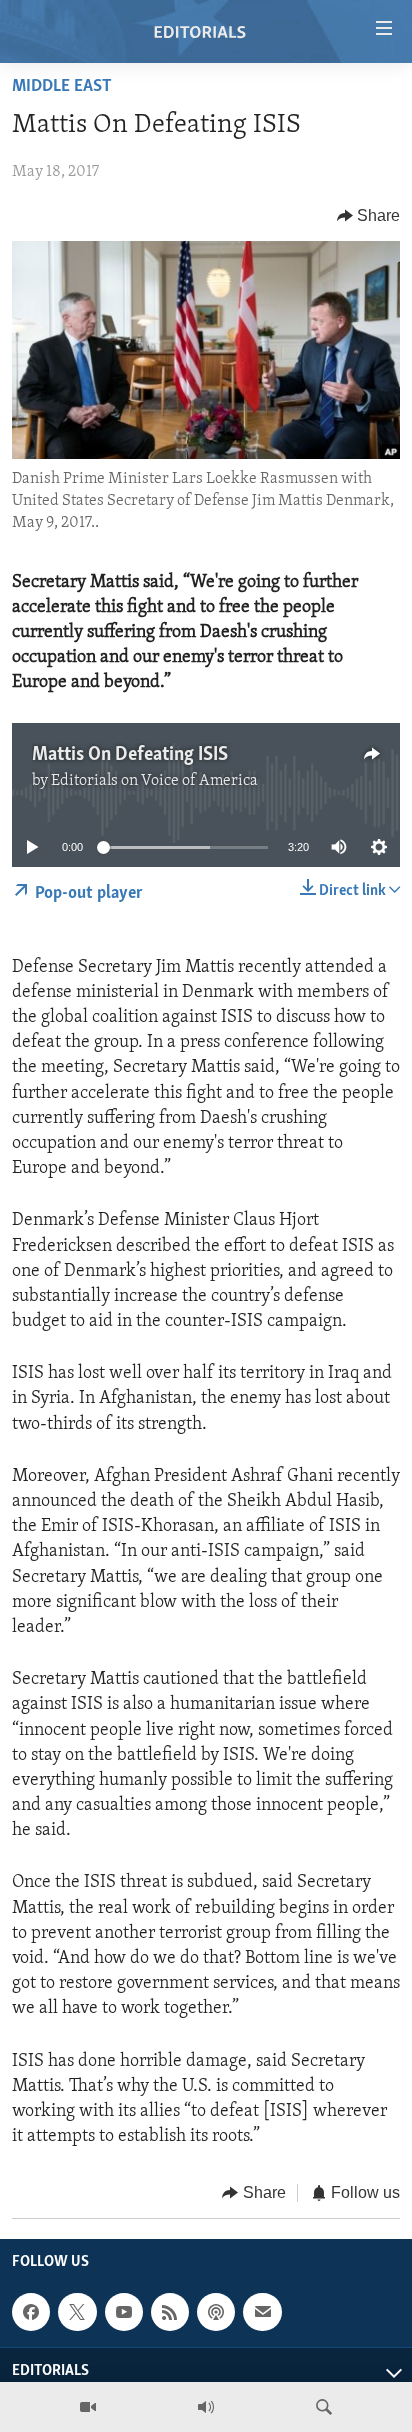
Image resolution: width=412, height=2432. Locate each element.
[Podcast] (216, 2312)
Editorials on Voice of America (154, 781)
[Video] (88, 2407)
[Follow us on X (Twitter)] (77, 2312)
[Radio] (206, 2407)
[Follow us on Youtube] (124, 2312)
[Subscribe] (262, 2312)
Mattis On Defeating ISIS (130, 755)
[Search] (324, 2407)
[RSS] (170, 2312)
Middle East (62, 87)
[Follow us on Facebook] (31, 2312)
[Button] (369, 216)
